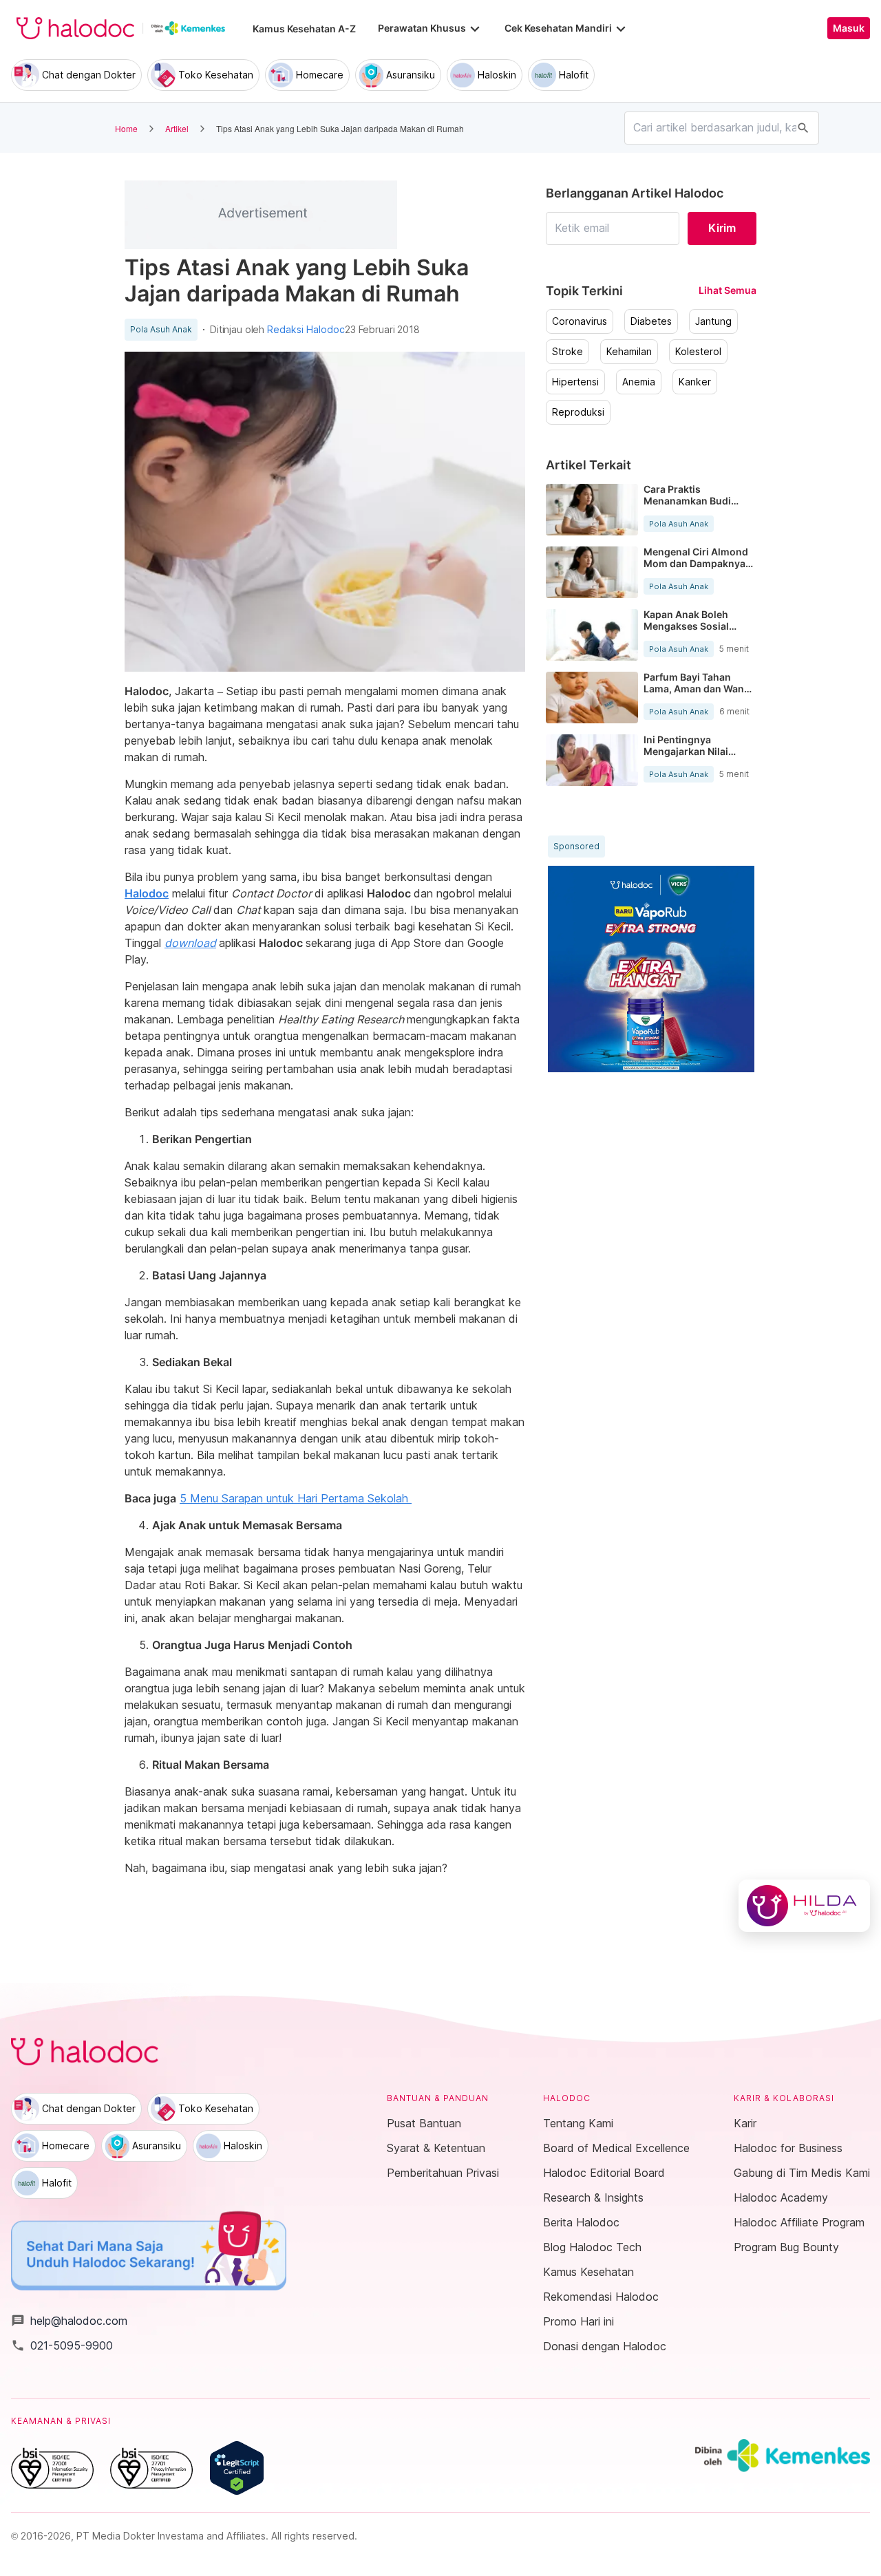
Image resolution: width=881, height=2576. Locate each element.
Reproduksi (578, 412)
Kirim (722, 228)
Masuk (849, 28)
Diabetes (651, 321)
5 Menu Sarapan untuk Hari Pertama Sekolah (296, 1498)
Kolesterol (698, 352)
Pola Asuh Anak (161, 330)
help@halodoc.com (69, 2321)
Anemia (639, 382)
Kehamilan (629, 352)
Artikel (177, 128)
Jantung (713, 321)
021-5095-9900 (62, 2345)
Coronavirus (580, 321)
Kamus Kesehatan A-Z (304, 29)
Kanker (695, 382)
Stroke (567, 352)
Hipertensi (575, 382)
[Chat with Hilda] (804, 1906)
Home (126, 128)
